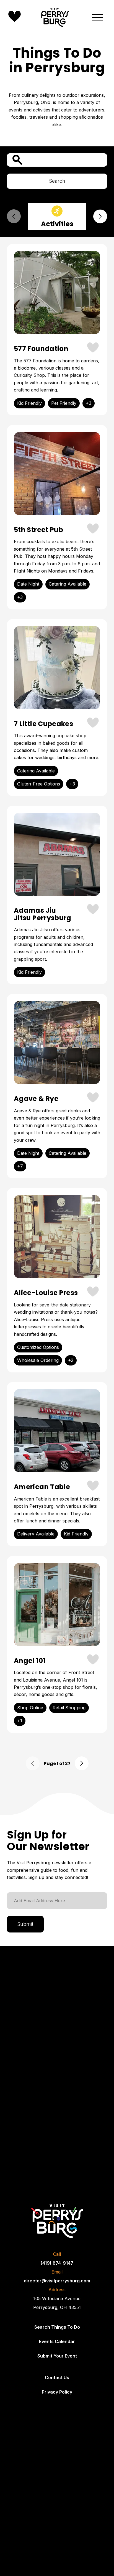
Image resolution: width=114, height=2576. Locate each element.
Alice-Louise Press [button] (46, 1293)
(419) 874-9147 (57, 2263)
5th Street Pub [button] (38, 530)
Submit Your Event (57, 2356)
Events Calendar (57, 2341)
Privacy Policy (57, 2392)
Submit (25, 1924)
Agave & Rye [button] (36, 1099)
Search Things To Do (57, 2327)
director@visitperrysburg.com (57, 2281)
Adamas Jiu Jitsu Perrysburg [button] (43, 914)
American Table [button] (42, 1487)
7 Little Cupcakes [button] (43, 724)
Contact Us (57, 2377)
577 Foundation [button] (41, 349)
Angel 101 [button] (30, 1661)
